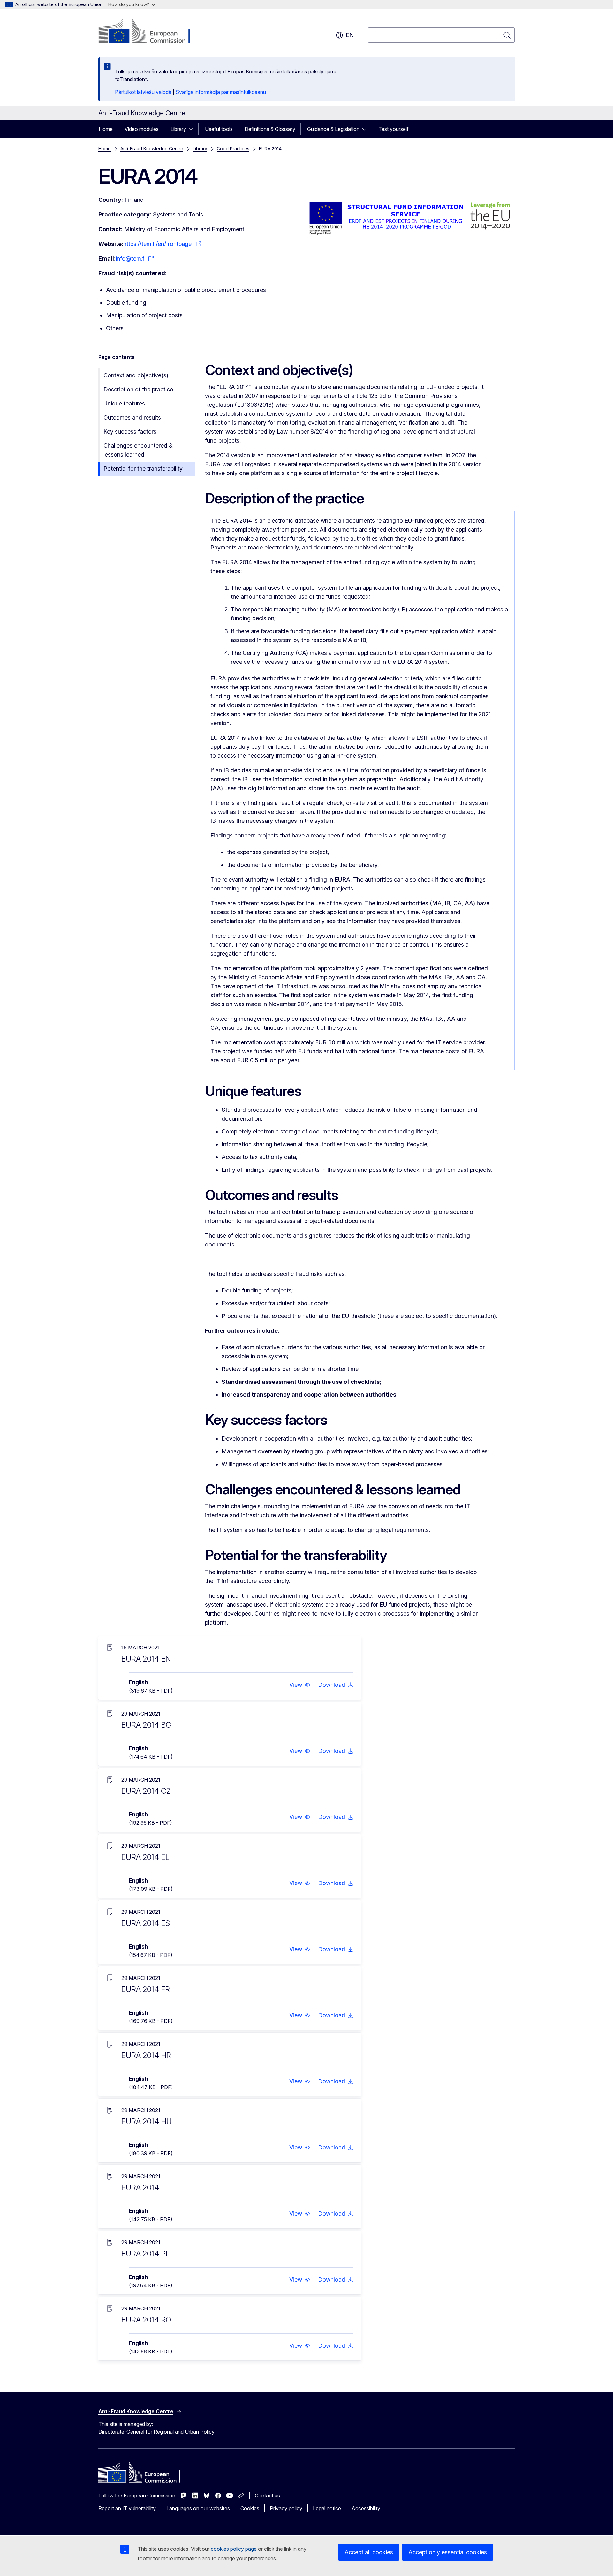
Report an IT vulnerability (127, 2508)
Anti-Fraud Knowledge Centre (152, 149)
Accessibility (366, 2508)
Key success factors (130, 432)
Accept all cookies (369, 2552)
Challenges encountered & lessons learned (138, 450)
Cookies (250, 2508)
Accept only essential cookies (448, 2552)
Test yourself (394, 129)
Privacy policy (286, 2508)
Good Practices (233, 149)
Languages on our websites (198, 2508)
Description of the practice (138, 389)
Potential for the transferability (143, 469)
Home (106, 129)
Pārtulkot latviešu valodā (143, 92)
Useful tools (219, 129)
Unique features (124, 403)
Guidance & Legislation (333, 129)
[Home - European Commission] (150, 32)
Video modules (142, 129)
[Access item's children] (193, 129)
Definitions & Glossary (270, 129)
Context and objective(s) (136, 375)
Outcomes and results (132, 417)
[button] (300, 1685)
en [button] (350, 35)
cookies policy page (234, 2549)
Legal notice (327, 2508)
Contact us (267, 2496)
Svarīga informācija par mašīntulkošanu (221, 92)
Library (178, 129)
